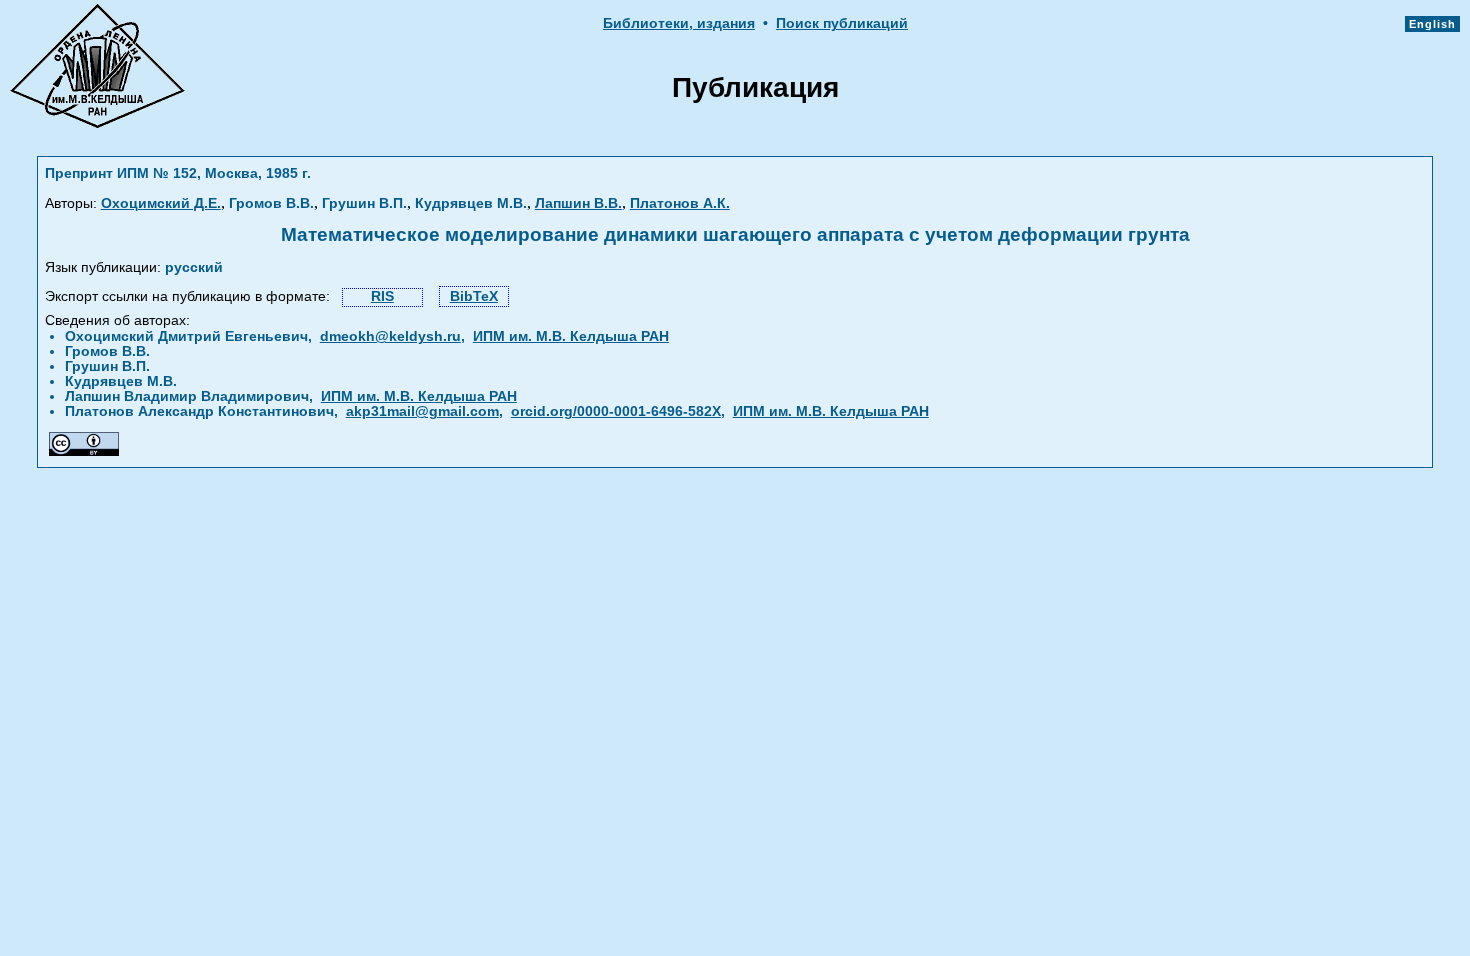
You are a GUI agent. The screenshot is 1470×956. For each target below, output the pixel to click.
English (1432, 24)
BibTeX (474, 296)
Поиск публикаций (842, 23)
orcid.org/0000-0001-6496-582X (616, 411)
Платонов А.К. (680, 203)
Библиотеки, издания (679, 23)
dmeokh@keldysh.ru (390, 336)
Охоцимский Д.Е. (161, 203)
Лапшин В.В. (578, 203)
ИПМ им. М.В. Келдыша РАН (571, 336)
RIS (382, 296)
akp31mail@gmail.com (422, 411)
